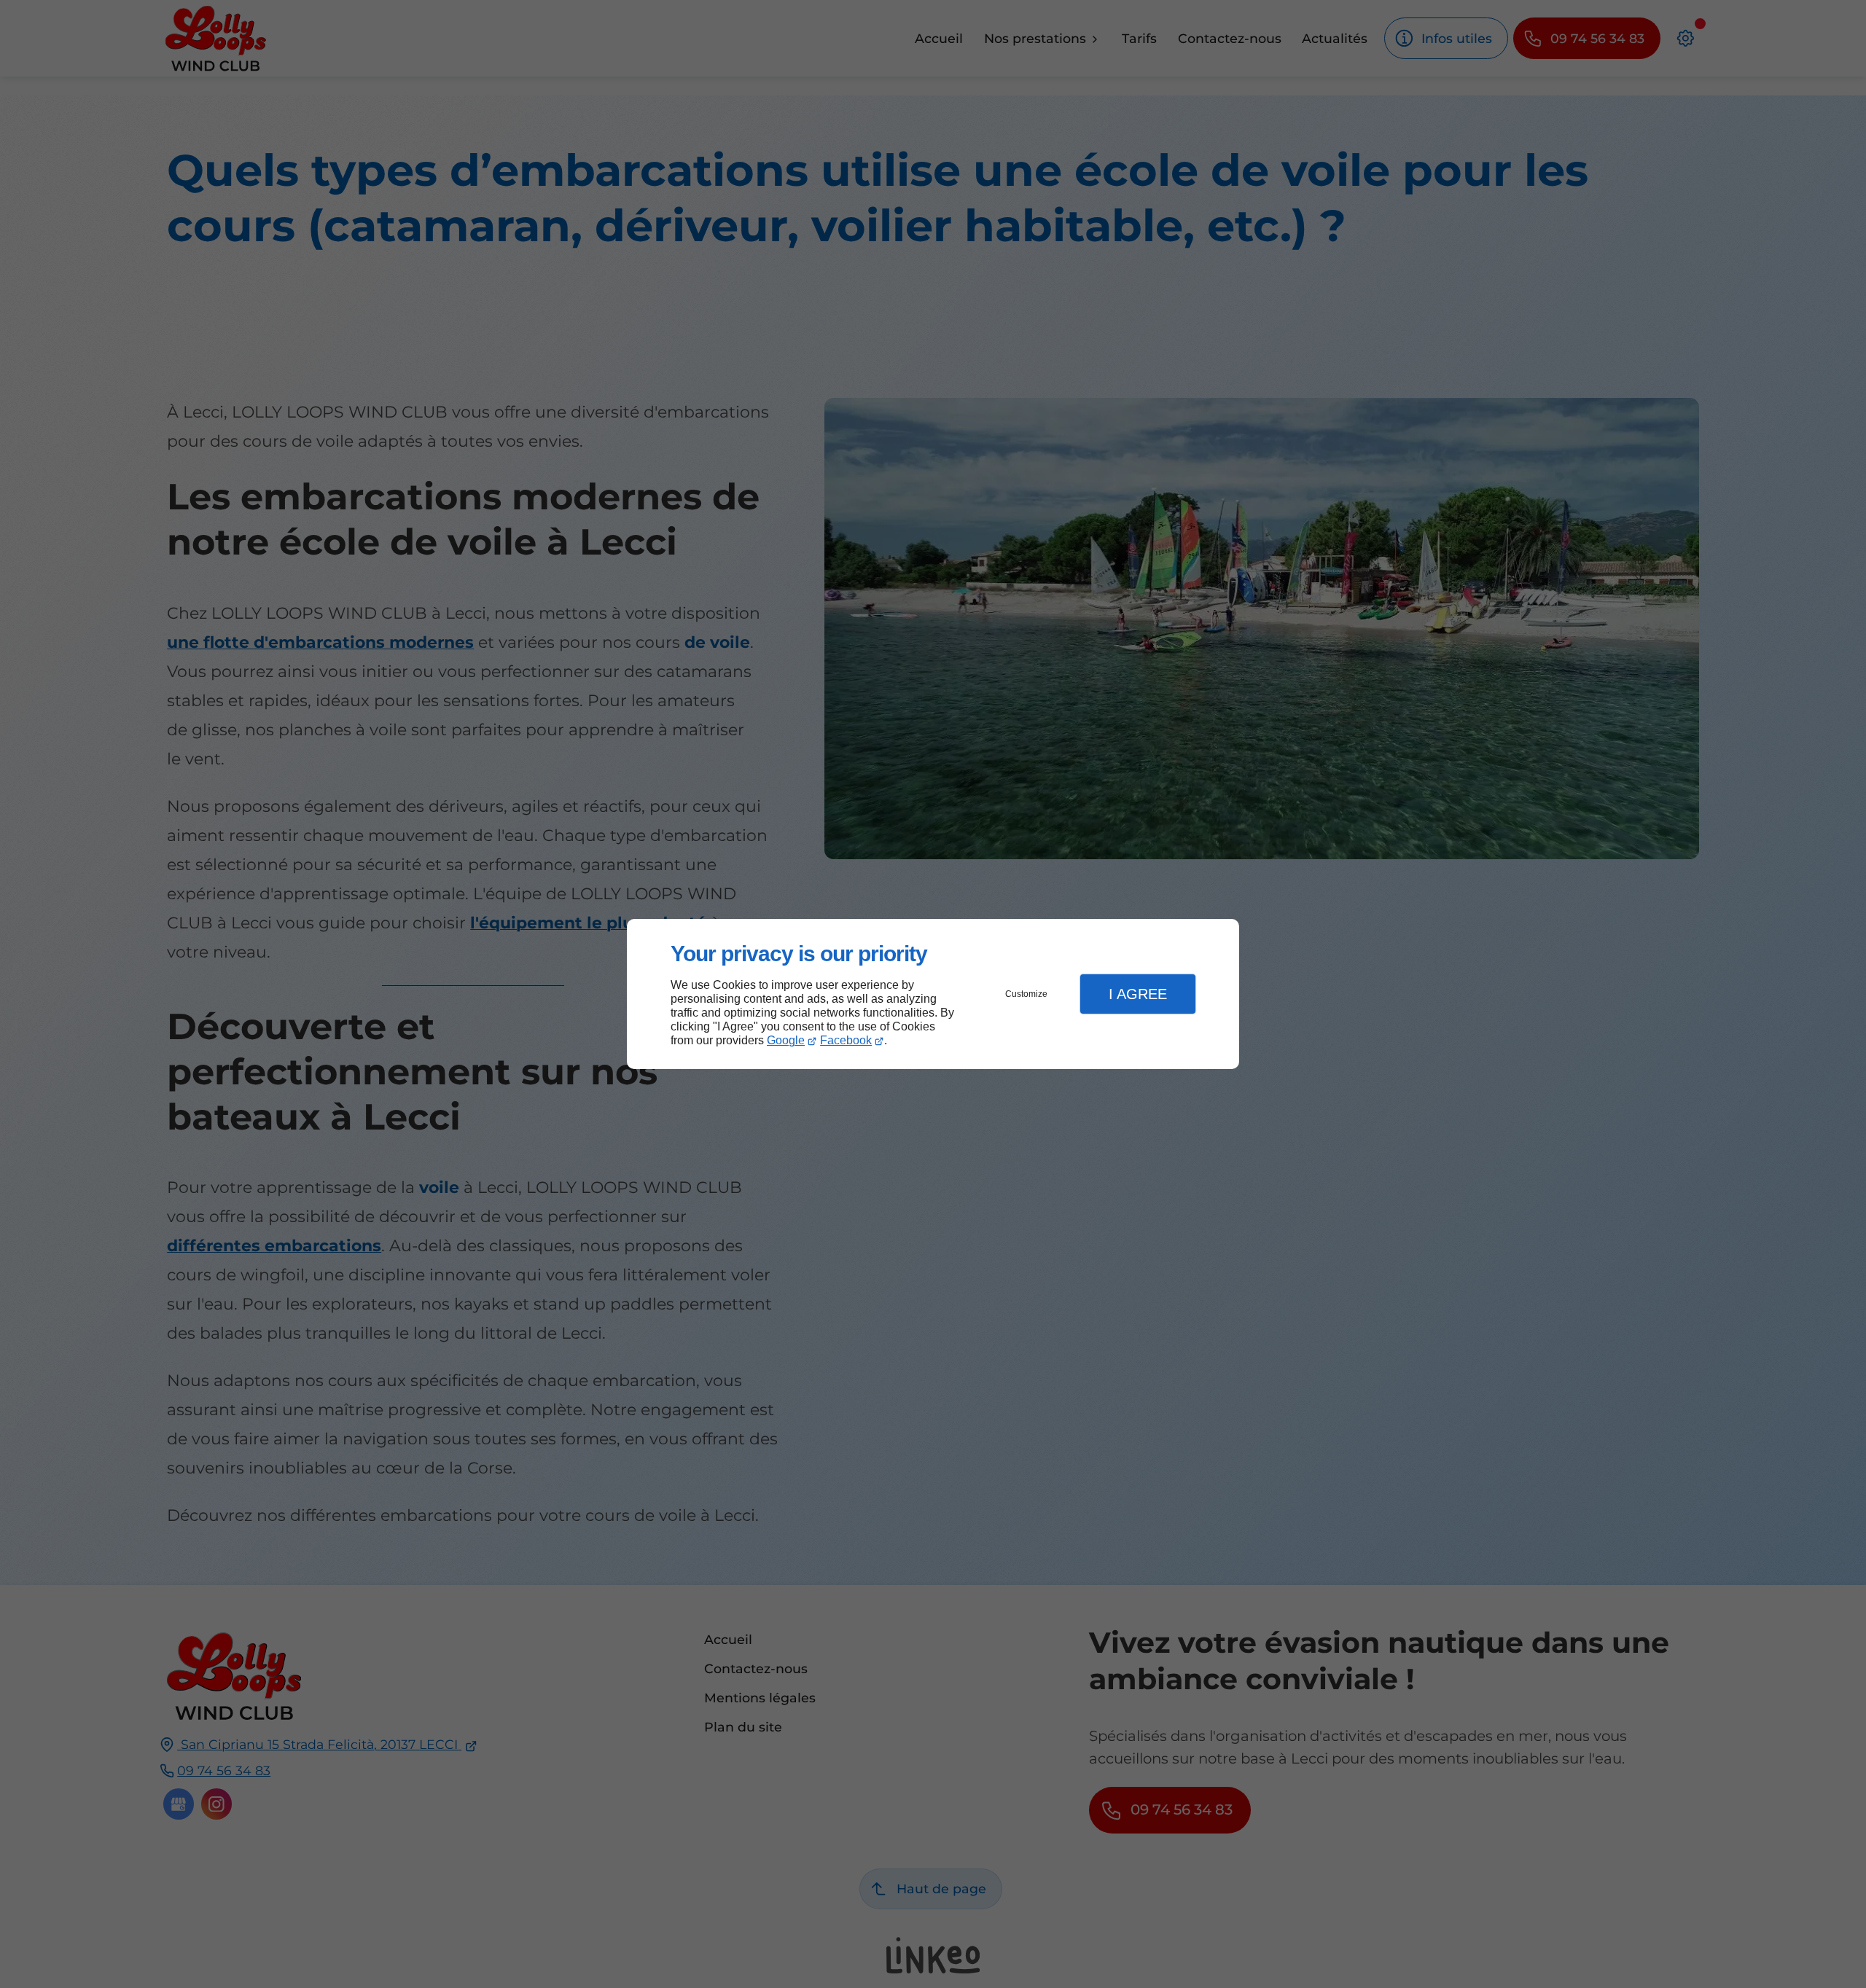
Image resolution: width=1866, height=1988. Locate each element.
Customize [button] (1026, 994)
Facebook (846, 1040)
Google (786, 1040)
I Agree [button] (1138, 994)
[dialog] (933, 994)
